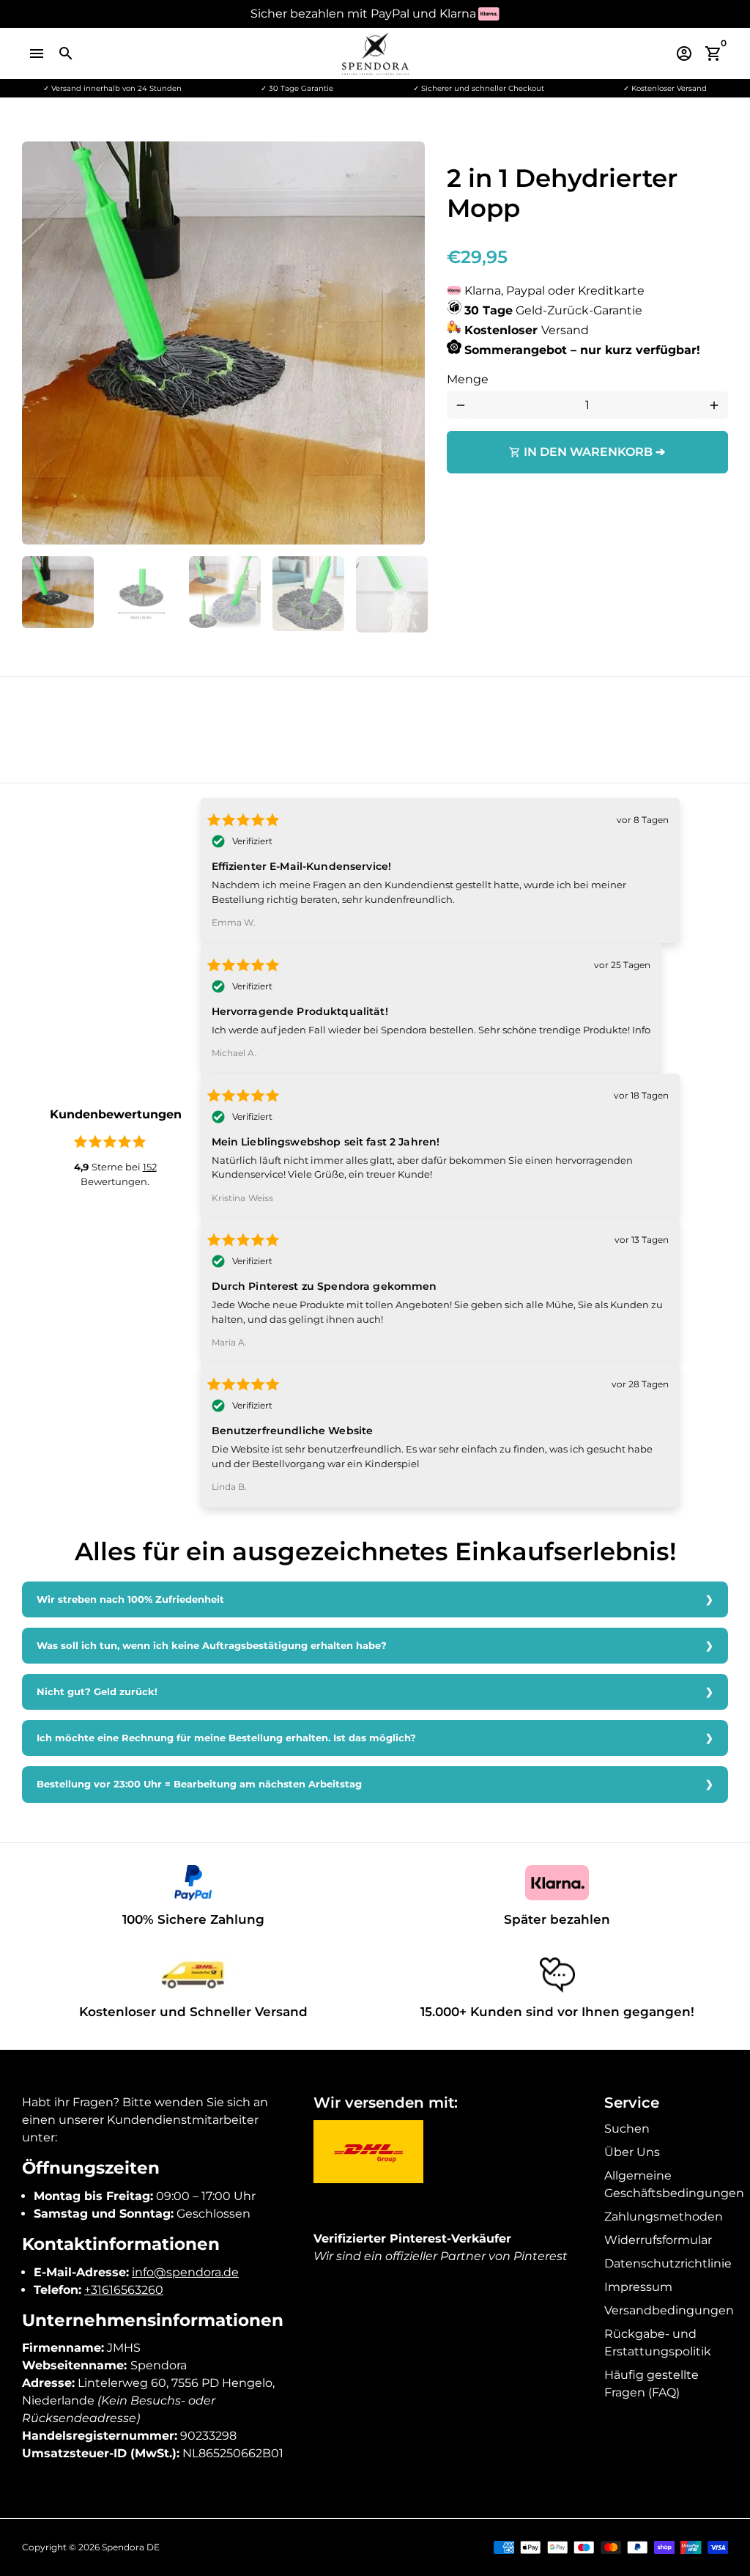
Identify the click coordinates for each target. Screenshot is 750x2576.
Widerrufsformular (658, 2240)
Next (405, 343)
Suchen (627, 2129)
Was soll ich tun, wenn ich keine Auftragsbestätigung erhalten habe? (212, 1646)
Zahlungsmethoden (664, 2217)
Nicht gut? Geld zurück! (97, 1692)
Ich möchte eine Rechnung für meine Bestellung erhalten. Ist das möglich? (226, 1738)
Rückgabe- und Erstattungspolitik (658, 2343)
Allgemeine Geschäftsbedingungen (674, 2184)
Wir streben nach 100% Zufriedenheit (130, 1599)
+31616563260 (124, 2290)
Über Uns (632, 2152)
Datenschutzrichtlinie (668, 2263)
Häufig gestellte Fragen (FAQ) (651, 2384)
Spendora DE (131, 2547)
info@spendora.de (185, 2272)
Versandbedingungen (669, 2310)
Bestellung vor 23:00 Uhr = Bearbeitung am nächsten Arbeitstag (199, 1784)
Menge (468, 379)
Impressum (638, 2287)
